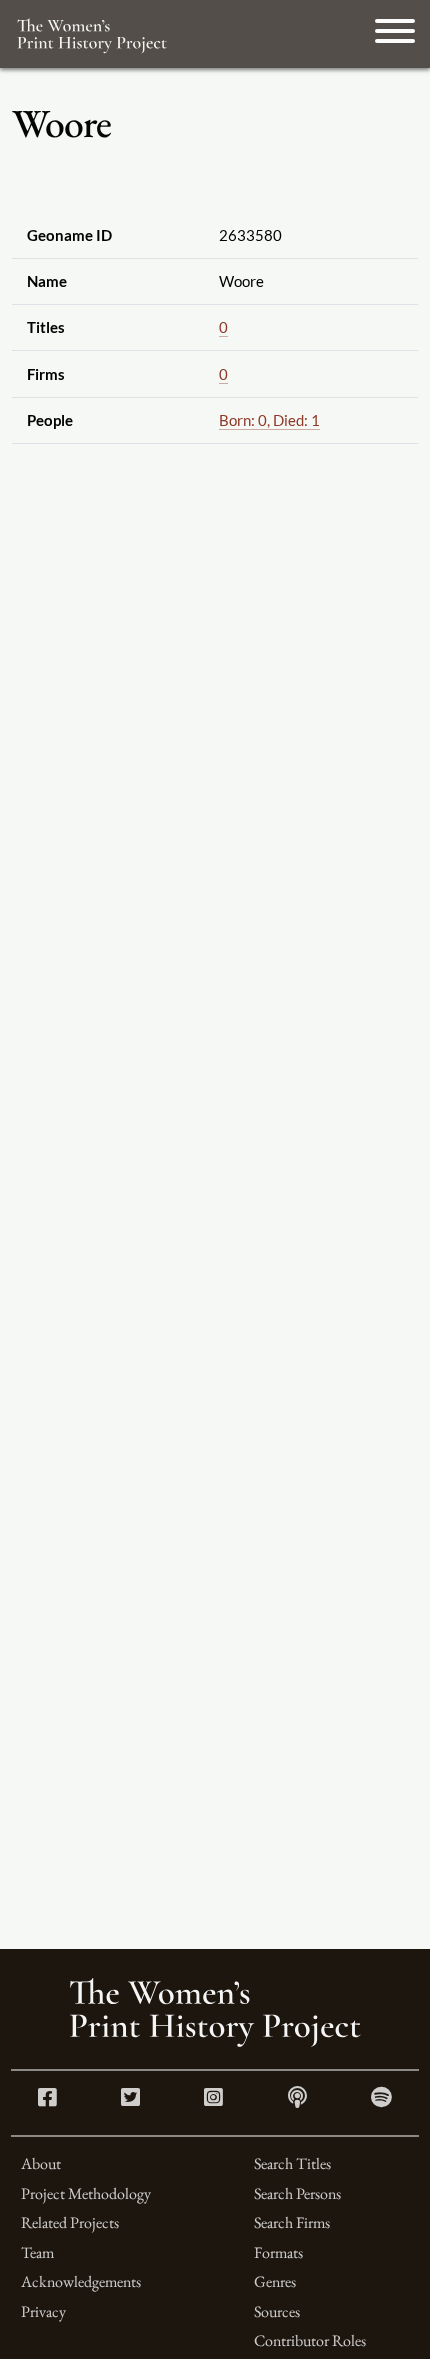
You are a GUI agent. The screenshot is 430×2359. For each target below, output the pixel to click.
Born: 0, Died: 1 (269, 420)
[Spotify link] (381, 2099)
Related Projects (70, 2222)
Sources (277, 2311)
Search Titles (292, 2163)
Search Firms (292, 2222)
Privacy (43, 2311)
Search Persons (297, 2193)
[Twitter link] (130, 2099)
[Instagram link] (213, 2099)
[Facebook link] (47, 2099)
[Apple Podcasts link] (297, 2099)
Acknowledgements (81, 2281)
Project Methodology (86, 2193)
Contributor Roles (310, 2340)
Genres (275, 2281)
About (41, 2163)
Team (37, 2252)
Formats (278, 2252)
